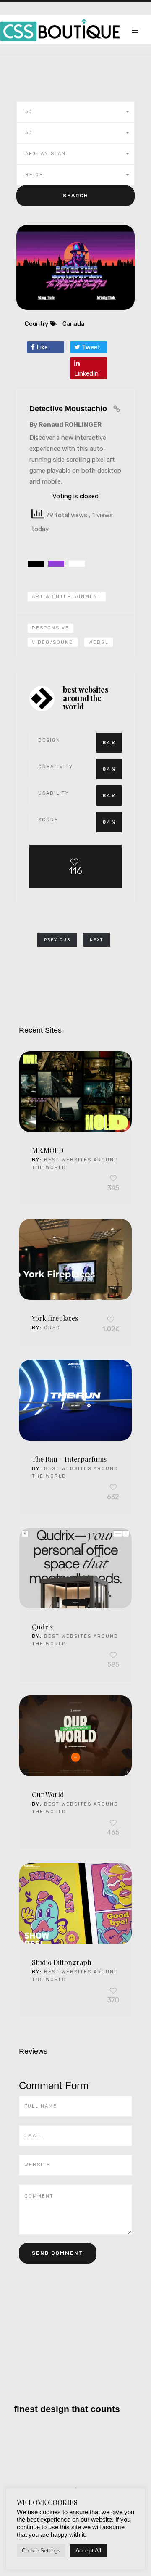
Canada (73, 324)
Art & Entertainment (67, 596)
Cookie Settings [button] (41, 2551)
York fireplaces (55, 1318)
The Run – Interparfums (69, 1459)
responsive (51, 628)
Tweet (90, 347)
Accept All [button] (88, 2550)
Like (41, 347)
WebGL (99, 642)
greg (52, 1328)
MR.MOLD (48, 1150)
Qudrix (43, 1627)
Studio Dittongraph (62, 1962)
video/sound (53, 642)
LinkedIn (86, 373)
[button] (75, 112)
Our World (48, 1794)
